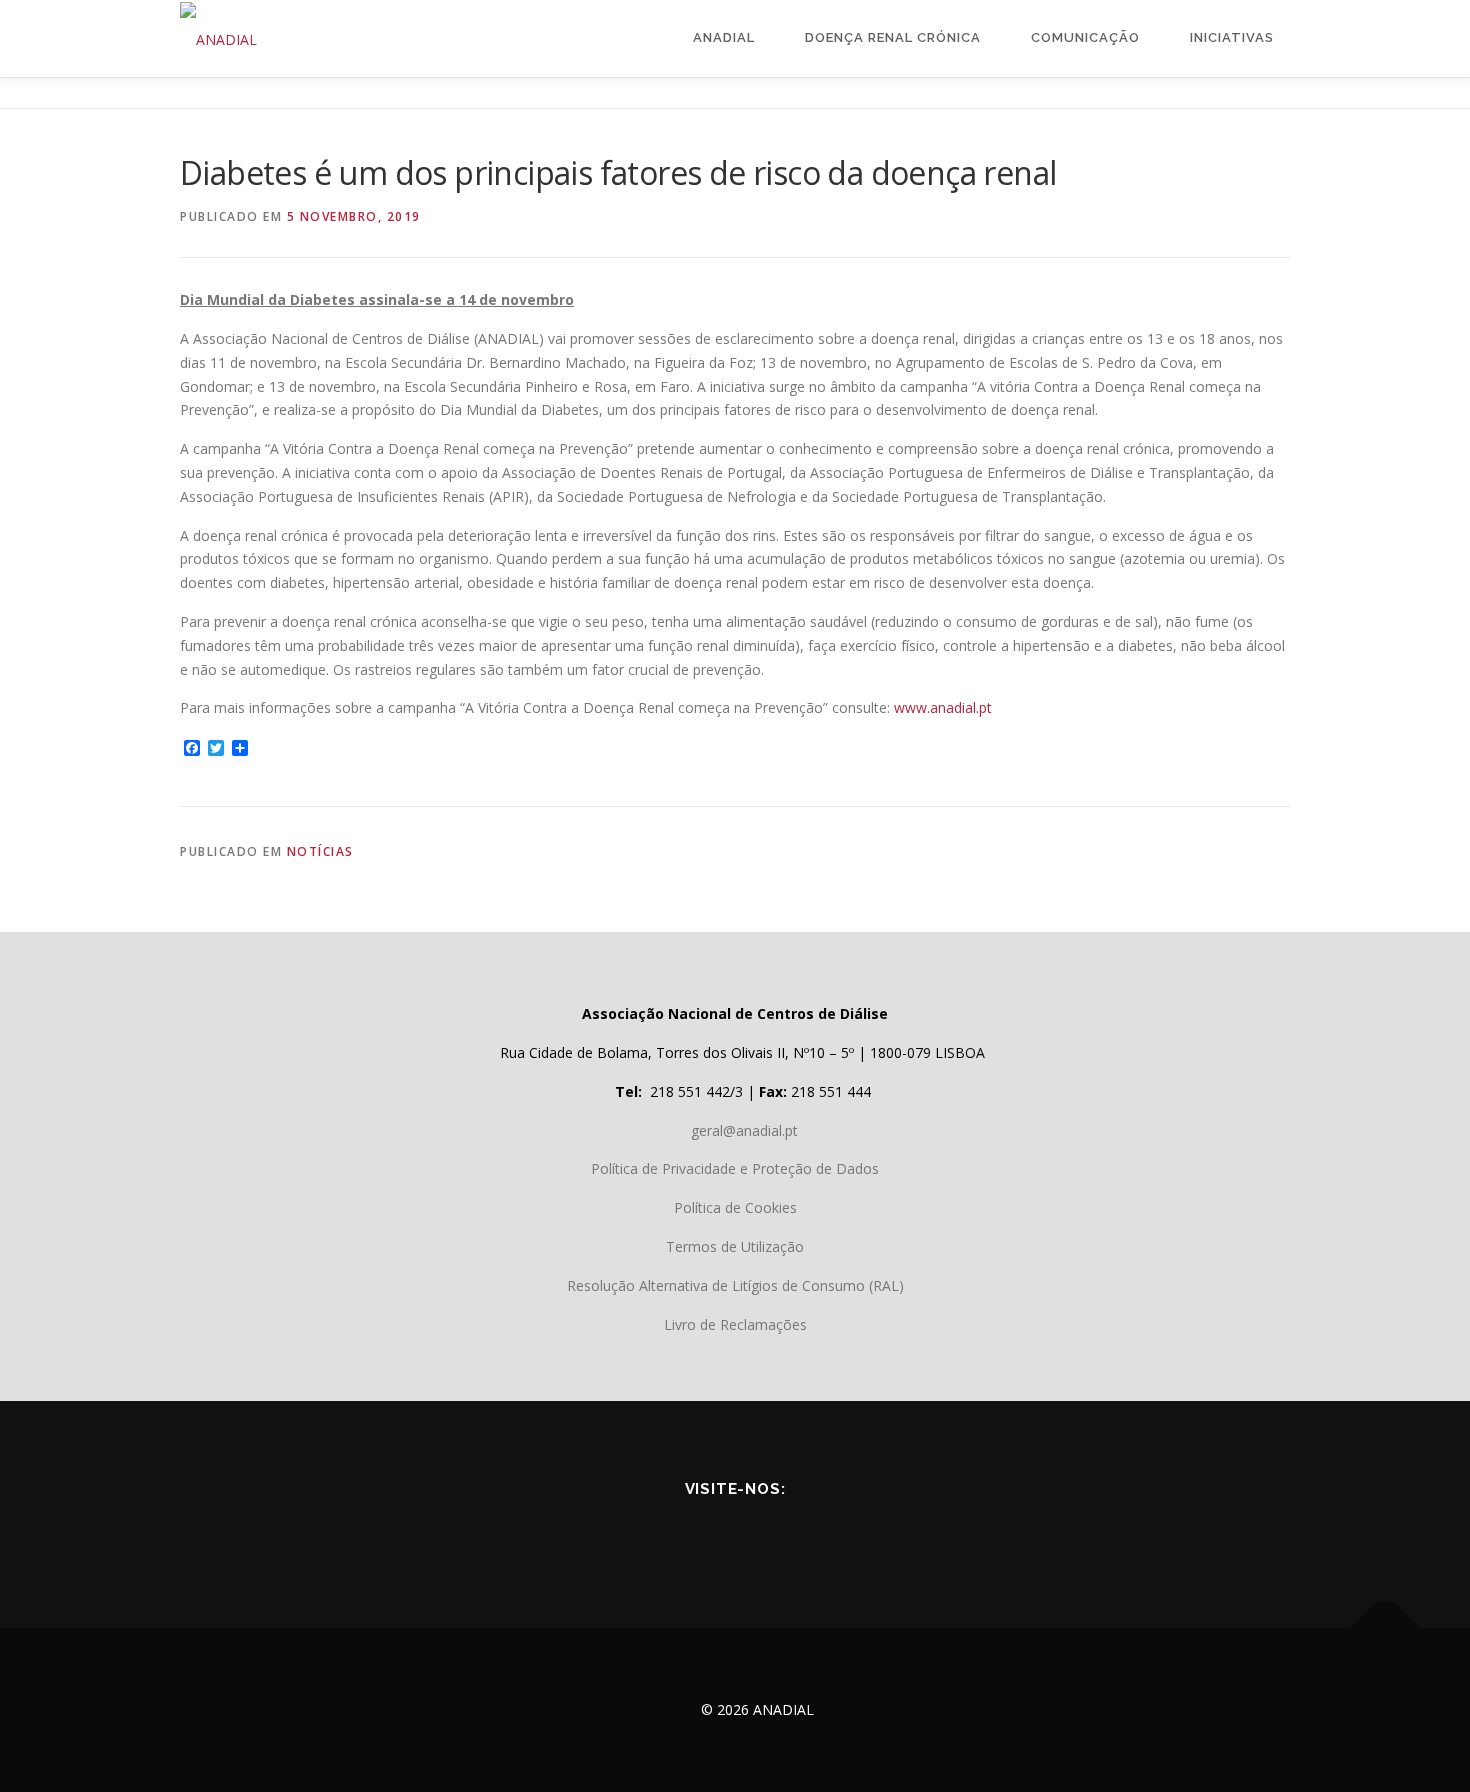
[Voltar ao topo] (1385, 1628)
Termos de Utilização (735, 1246)
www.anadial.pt (943, 707)
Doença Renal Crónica (893, 37)
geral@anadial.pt (744, 1130)
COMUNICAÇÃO (1085, 37)
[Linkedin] (763, 1533)
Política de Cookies (735, 1207)
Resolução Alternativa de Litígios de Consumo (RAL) (735, 1285)
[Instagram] (819, 1533)
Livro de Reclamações (735, 1324)
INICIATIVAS (1232, 37)
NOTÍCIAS (320, 851)
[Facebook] (651, 1533)
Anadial (724, 37)
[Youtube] (707, 1533)
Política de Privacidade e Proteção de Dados (735, 1168)
